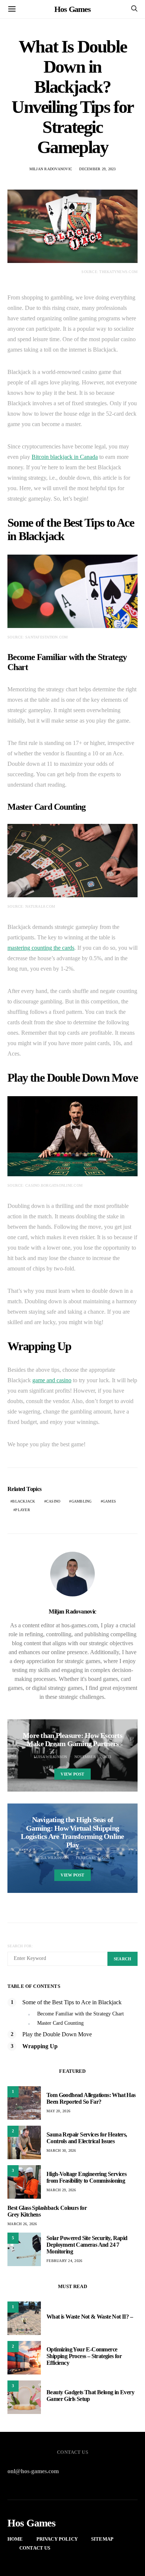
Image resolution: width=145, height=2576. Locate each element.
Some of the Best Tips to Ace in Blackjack (72, 2002)
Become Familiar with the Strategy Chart (80, 2014)
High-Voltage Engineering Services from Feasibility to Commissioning (86, 2177)
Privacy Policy (57, 2539)
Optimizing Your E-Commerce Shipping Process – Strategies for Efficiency (84, 2356)
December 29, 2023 (97, 169)
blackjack (24, 1501)
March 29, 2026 (61, 2190)
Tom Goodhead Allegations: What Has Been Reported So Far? (91, 2098)
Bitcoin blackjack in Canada (65, 457)
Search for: (20, 1946)
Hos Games (72, 9)
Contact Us (35, 2548)
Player (23, 1510)
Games (109, 1501)
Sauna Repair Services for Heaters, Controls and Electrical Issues (87, 2138)
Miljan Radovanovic (51, 169)
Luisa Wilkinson (51, 1757)
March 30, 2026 (61, 2150)
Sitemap (102, 2539)
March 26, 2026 (22, 2224)
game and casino (52, 1380)
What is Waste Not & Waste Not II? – (90, 2317)
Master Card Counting (60, 2023)
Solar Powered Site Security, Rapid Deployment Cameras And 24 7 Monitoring (87, 2245)
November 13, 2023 (93, 1757)
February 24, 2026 (64, 2261)
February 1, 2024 (93, 1858)
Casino (53, 1501)
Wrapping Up (40, 2046)
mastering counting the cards (41, 948)
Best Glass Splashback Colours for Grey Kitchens (47, 2211)
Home (15, 2539)
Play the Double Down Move (57, 2034)
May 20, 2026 (58, 2111)
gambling (82, 1501)
